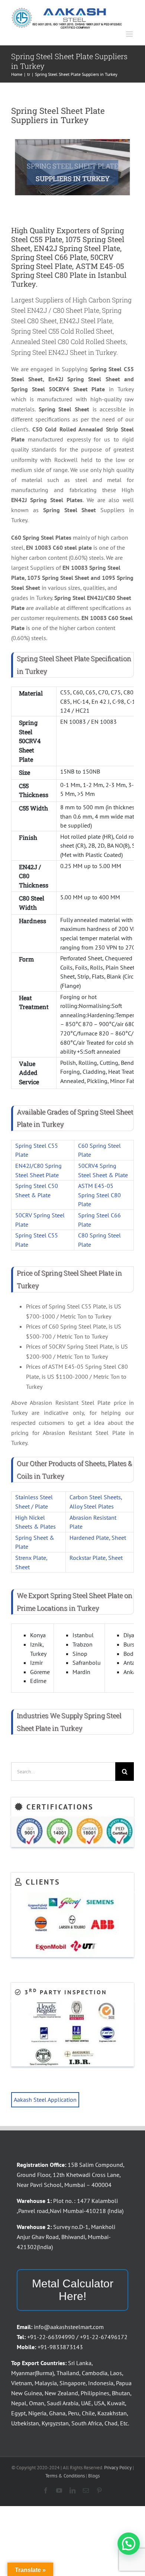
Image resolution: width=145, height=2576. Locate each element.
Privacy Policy (118, 2468)
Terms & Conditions (65, 2476)
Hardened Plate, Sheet (98, 1538)
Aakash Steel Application (45, 2100)
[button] (129, 2544)
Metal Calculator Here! (73, 2290)
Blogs (94, 2476)
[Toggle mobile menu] (130, 34)
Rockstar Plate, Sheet (96, 1558)
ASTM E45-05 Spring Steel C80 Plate (99, 1195)
